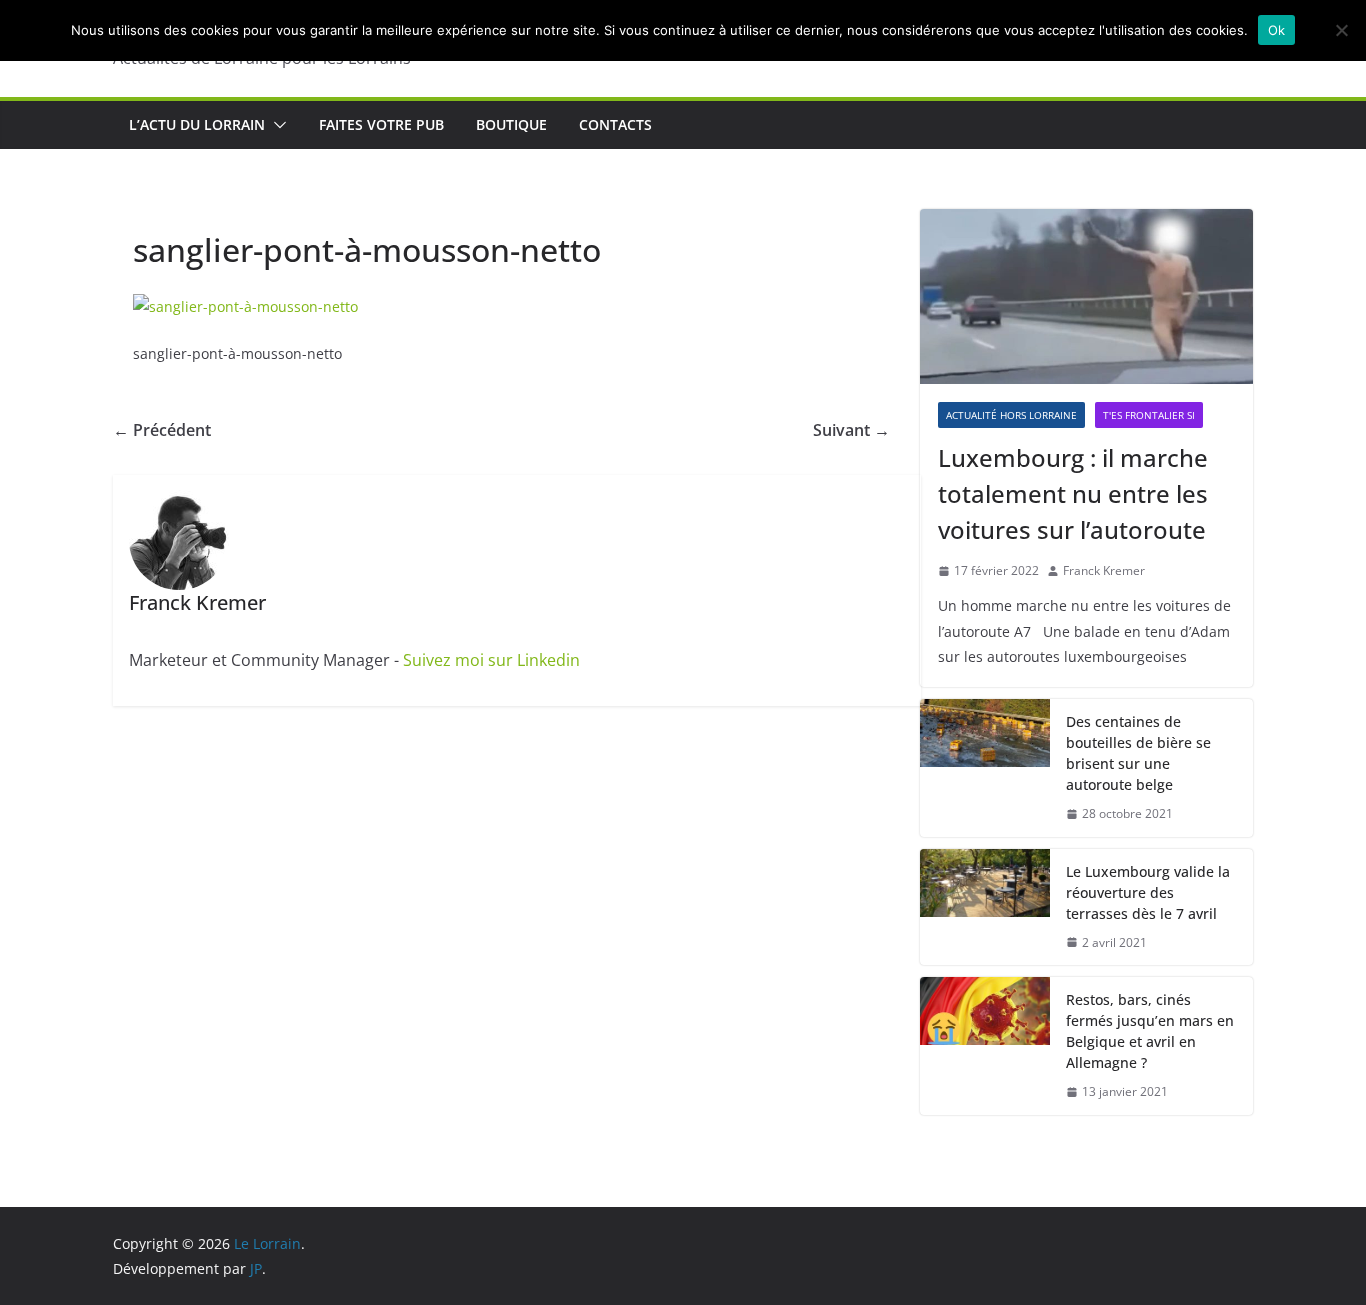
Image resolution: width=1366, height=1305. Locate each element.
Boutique (511, 124)
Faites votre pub (381, 124)
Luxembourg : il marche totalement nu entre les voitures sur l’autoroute (1073, 493)
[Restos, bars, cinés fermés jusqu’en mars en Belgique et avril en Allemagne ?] (985, 1046)
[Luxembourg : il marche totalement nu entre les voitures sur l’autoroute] (1086, 296)
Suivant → (851, 430)
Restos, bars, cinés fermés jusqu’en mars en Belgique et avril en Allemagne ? (1150, 1031)
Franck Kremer (1104, 570)
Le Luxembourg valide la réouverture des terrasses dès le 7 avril (1148, 892)
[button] (276, 125)
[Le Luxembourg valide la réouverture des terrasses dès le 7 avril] (985, 907)
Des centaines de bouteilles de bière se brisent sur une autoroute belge (1138, 753)
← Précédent (162, 430)
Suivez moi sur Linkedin (491, 660)
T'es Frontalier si (1149, 415)
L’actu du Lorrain (197, 124)
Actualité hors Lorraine (1011, 415)
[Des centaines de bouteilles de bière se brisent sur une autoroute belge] (985, 768)
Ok (1277, 30)
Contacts (615, 124)
